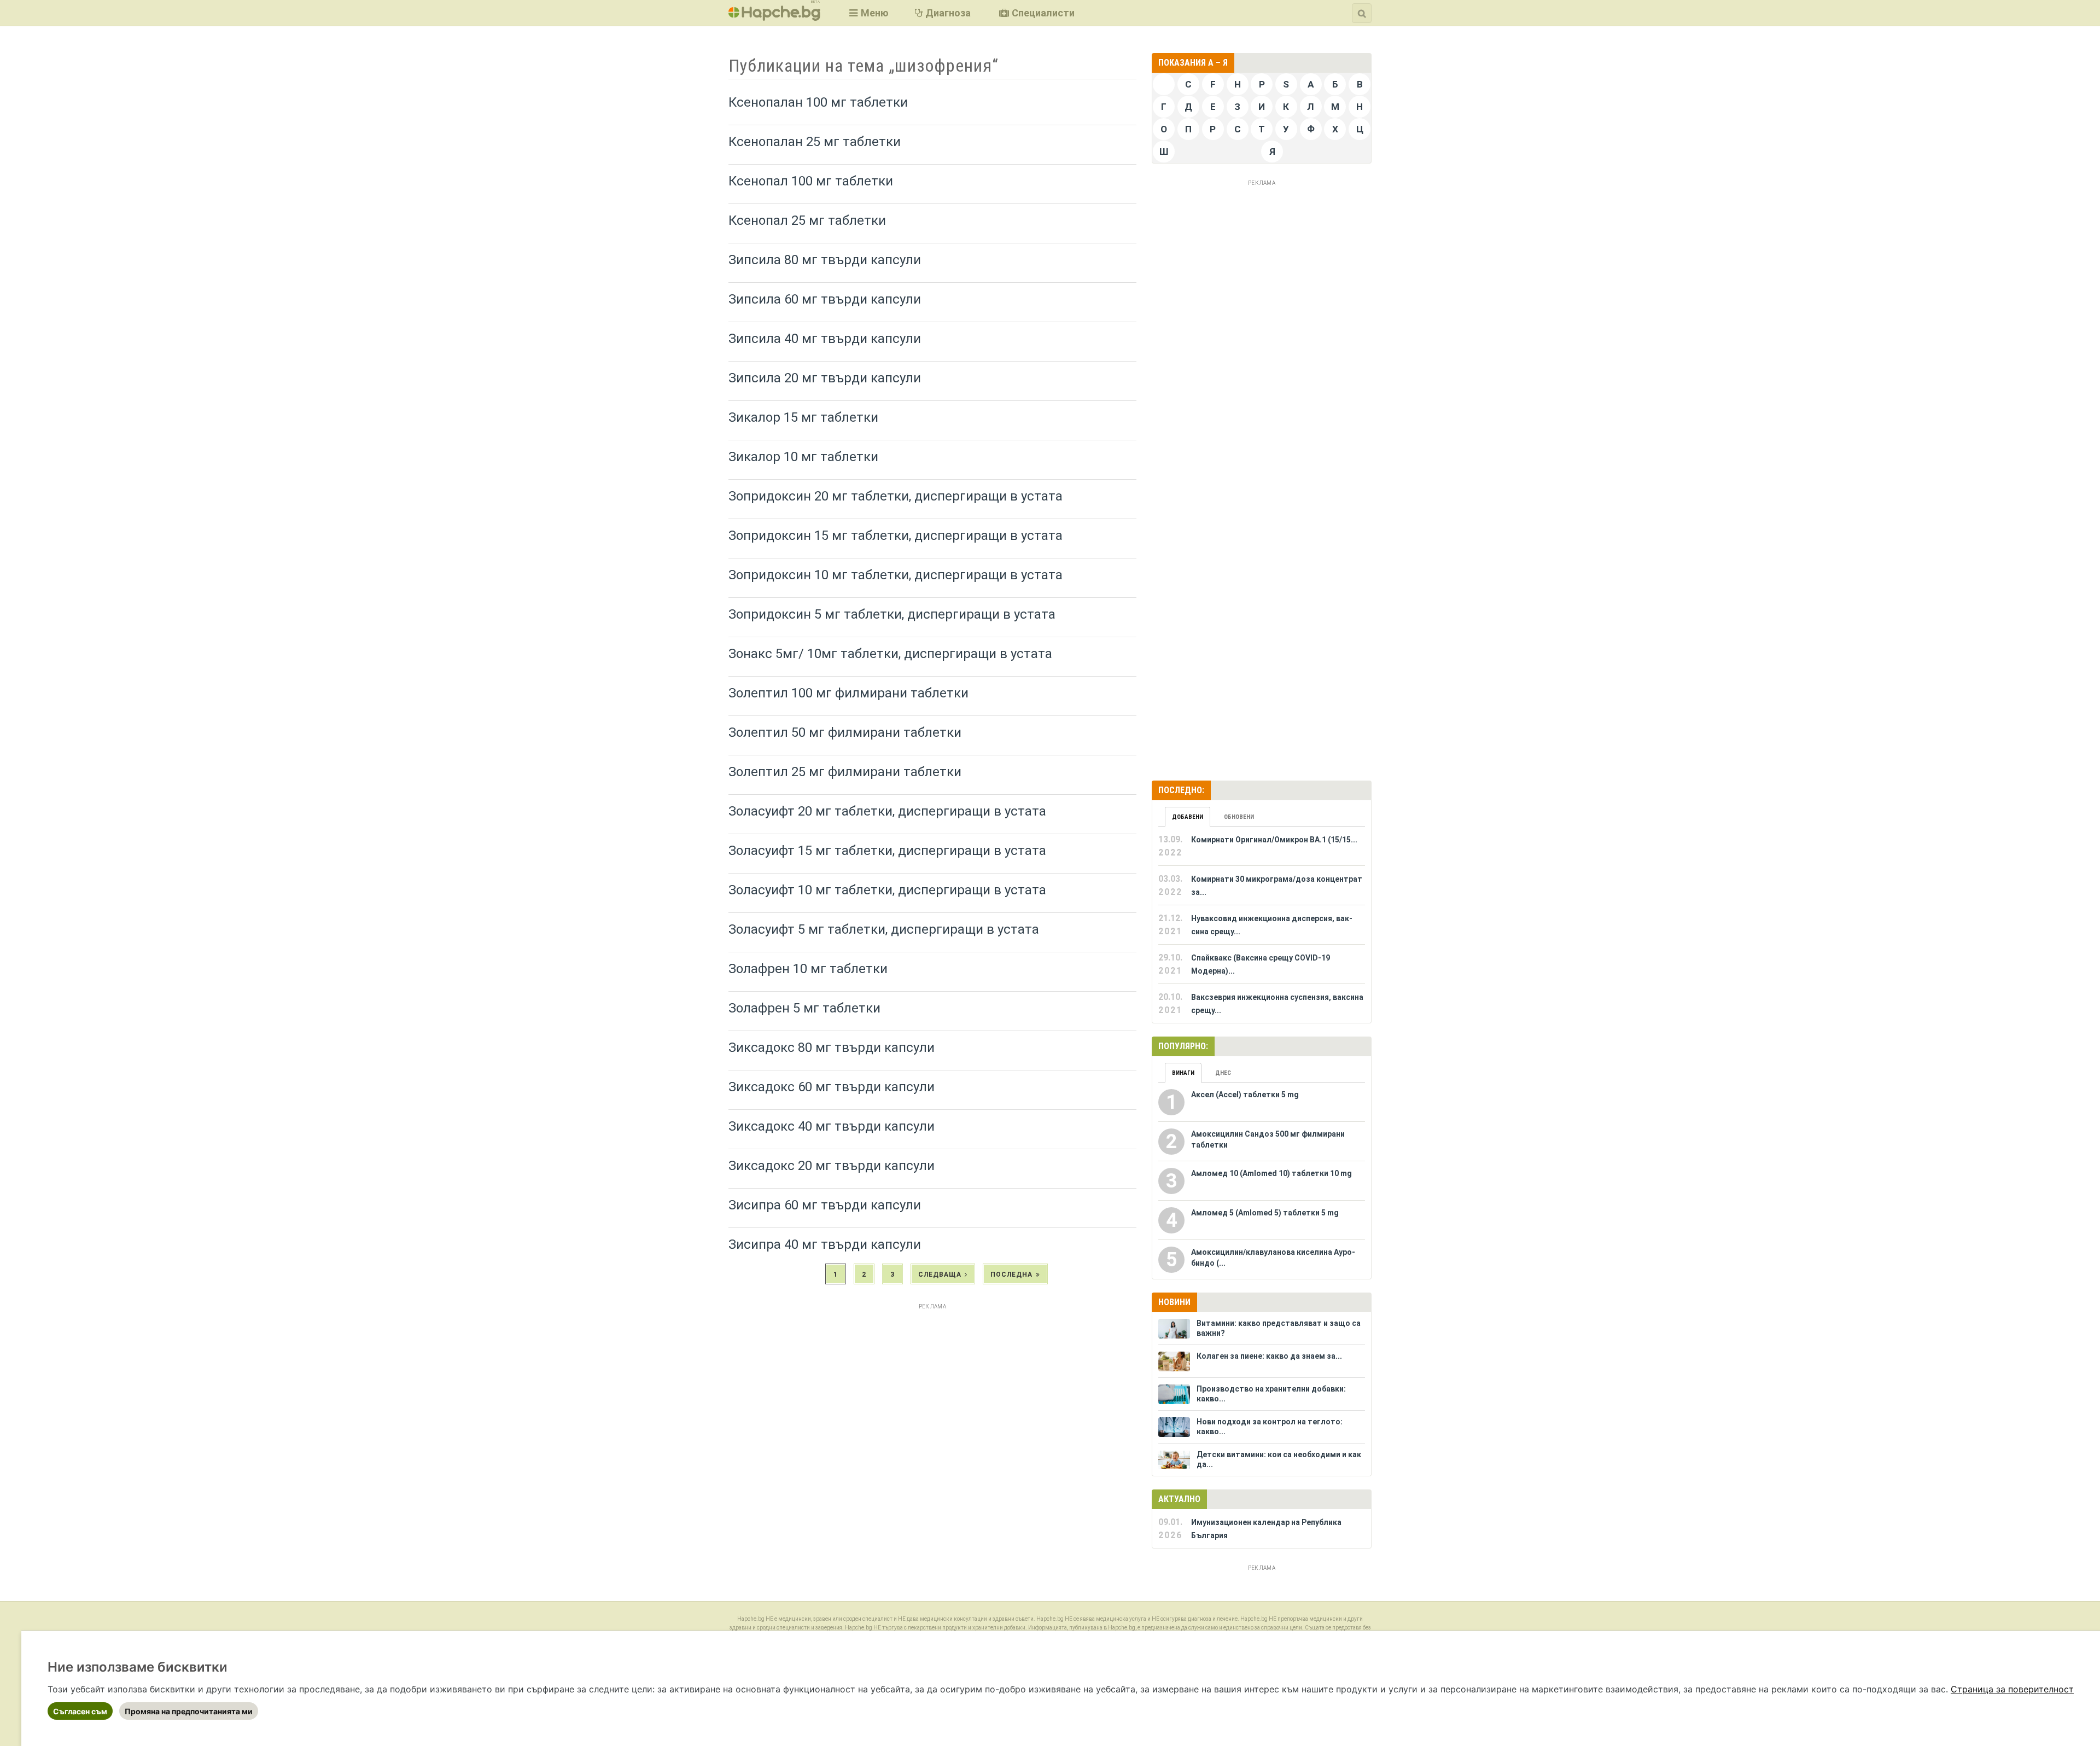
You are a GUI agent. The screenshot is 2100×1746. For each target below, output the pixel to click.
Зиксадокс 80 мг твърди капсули (832, 1047)
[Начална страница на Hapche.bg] (774, 17)
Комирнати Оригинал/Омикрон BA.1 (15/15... (1274, 840)
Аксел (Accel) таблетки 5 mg (1245, 1095)
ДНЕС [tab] (1223, 1073)
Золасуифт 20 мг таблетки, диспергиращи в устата (887, 811)
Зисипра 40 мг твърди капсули (825, 1244)
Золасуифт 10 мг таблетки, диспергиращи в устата (887, 890)
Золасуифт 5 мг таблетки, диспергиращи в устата (884, 929)
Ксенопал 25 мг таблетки (807, 220)
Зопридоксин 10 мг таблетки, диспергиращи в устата (896, 575)
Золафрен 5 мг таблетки (804, 1008)
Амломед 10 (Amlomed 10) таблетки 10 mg (1271, 1173)
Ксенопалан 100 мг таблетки (818, 102)
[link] (2012, 1689)
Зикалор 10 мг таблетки (803, 457)
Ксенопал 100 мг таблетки (811, 181)
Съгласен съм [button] (80, 1711)
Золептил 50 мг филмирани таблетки (845, 732)
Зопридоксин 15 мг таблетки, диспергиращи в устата (896, 536)
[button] (868, 13)
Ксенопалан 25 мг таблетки (815, 142)
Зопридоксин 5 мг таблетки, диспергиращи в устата (892, 614)
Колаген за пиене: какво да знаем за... (1269, 1356)
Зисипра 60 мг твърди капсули (825, 1205)
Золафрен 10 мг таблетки (808, 969)
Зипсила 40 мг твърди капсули (825, 339)
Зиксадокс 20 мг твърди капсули (832, 1166)
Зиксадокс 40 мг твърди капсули (832, 1126)
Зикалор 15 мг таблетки (803, 417)
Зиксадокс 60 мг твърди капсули (832, 1087)
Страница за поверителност (2012, 1689)
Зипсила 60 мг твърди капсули (825, 299)
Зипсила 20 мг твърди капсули (825, 378)
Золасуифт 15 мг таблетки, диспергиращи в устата (887, 851)
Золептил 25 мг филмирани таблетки (845, 772)
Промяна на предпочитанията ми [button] (189, 1711)
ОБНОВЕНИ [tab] (1239, 817)
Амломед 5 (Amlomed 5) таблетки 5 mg (1265, 1213)
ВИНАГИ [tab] (1183, 1073)
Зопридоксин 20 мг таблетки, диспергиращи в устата (896, 496)
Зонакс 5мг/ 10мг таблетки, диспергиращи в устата (890, 654)
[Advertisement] (932, 1390)
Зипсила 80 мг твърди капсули (825, 260)
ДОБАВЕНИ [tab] (1188, 817)
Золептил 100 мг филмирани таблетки (848, 693)
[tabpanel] (1262, 925)
